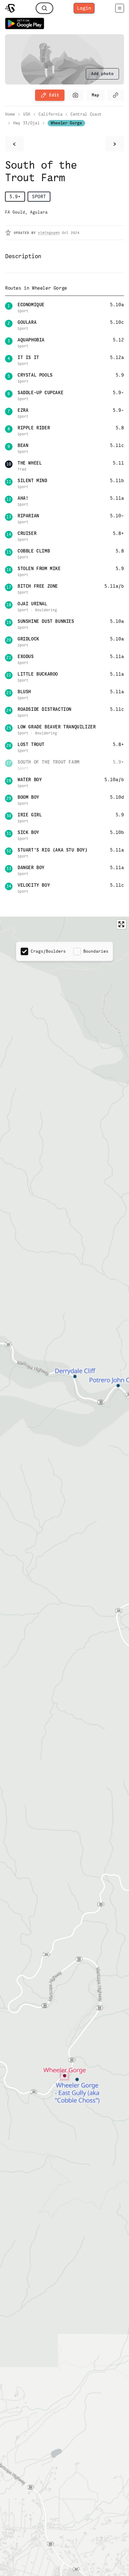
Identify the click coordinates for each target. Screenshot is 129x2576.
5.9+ (15, 196)
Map (95, 95)
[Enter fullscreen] (121, 924)
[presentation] (102, 74)
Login (84, 8)
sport (39, 196)
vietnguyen (49, 233)
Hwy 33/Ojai (26, 123)
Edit (54, 95)
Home (10, 114)
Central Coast (86, 114)
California (51, 114)
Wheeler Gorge (66, 123)
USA (27, 114)
